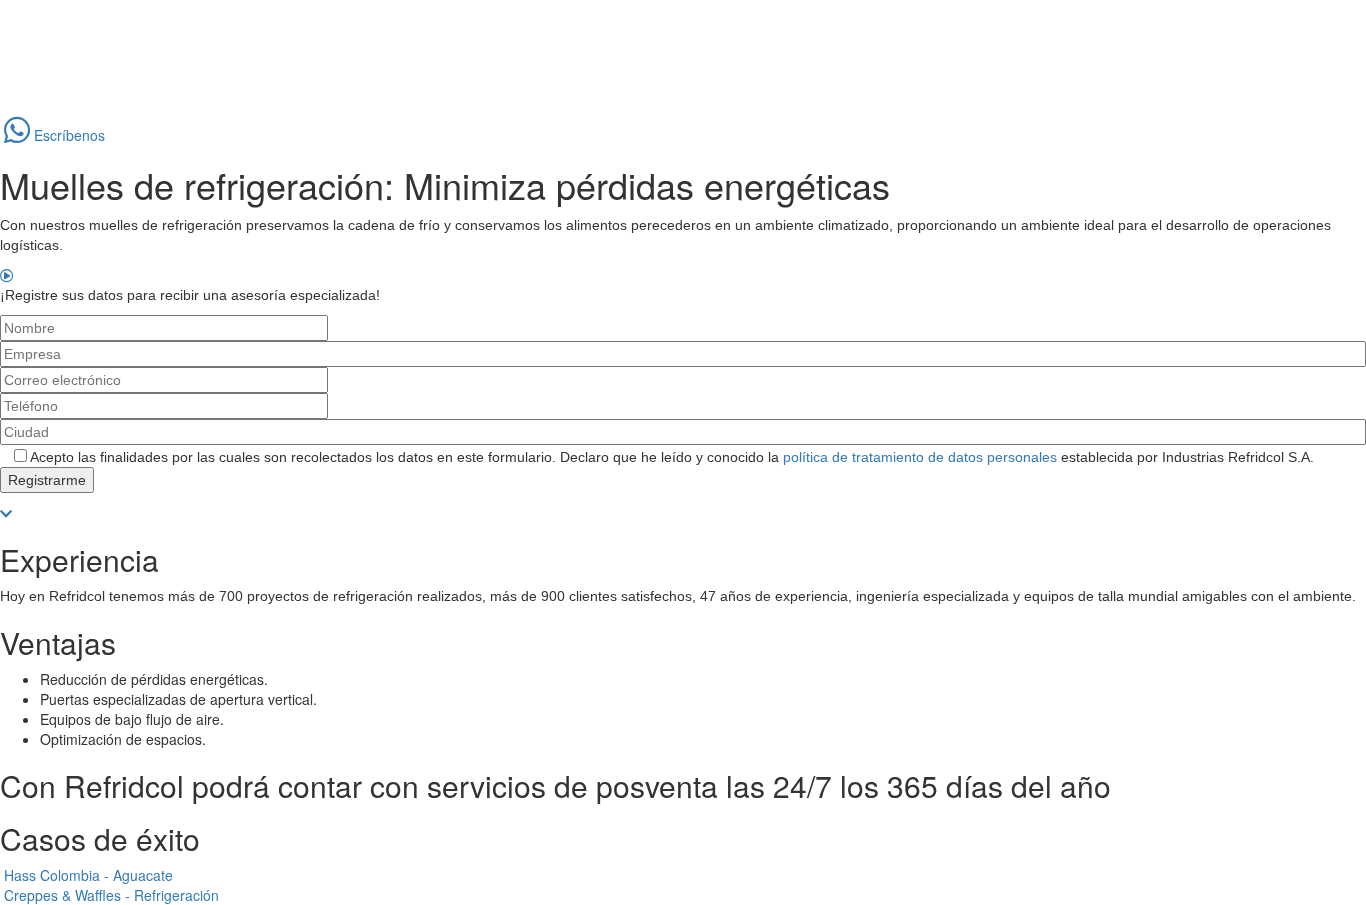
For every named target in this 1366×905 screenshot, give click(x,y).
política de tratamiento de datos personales (920, 457)
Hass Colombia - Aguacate (88, 875)
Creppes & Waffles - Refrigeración (111, 895)
